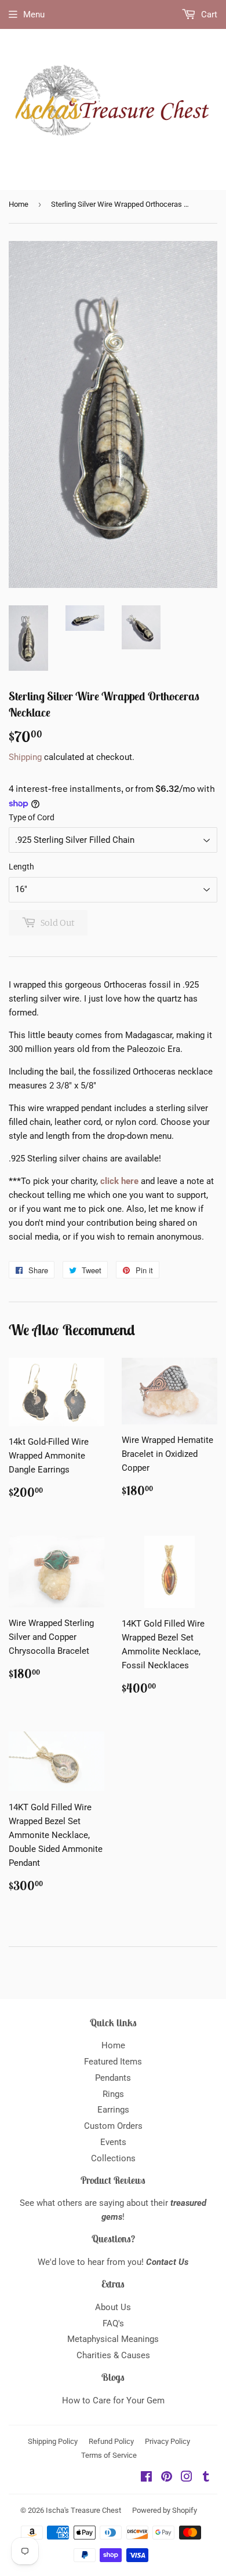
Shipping (25, 757)
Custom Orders (113, 2126)
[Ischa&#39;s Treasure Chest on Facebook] (146, 2478)
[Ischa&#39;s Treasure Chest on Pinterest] (167, 2478)
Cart (208, 14)
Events (113, 2142)
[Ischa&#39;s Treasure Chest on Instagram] (187, 2478)
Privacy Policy (167, 2441)
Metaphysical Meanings (113, 2339)
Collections (113, 2158)
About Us (113, 2307)
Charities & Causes (113, 2355)
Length (21, 867)
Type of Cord (32, 817)
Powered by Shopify (165, 2510)
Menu (34, 14)
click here (119, 1181)
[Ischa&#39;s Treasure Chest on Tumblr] (206, 2478)
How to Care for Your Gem (113, 2400)
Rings (113, 2094)
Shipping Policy (53, 2441)
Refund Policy (111, 2441)
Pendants (113, 2078)
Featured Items (113, 2062)
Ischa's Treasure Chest (83, 2510)
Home (19, 204)
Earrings (113, 2110)
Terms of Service (109, 2455)
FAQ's (113, 2323)
